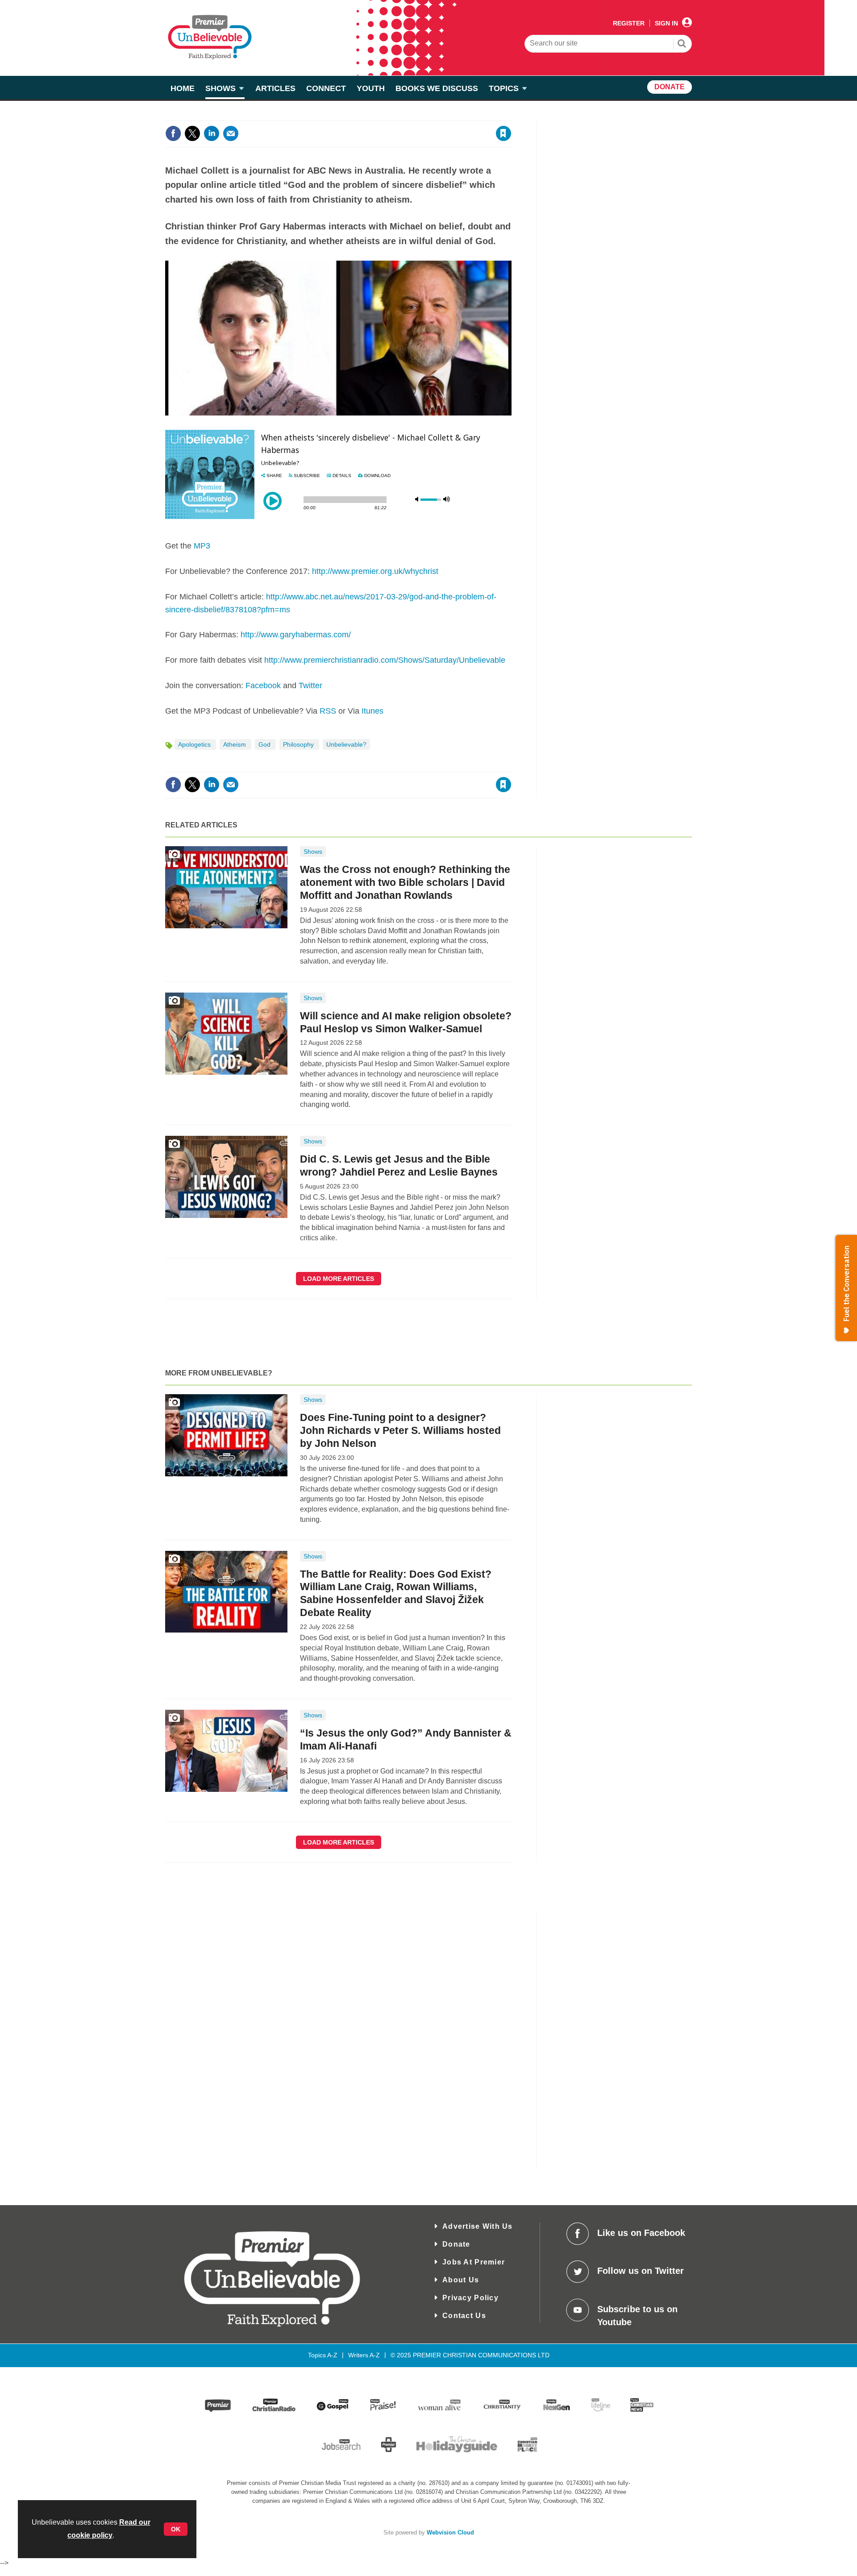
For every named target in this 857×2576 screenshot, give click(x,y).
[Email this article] (231, 133)
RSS (328, 711)
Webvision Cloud (450, 2533)
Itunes (372, 711)
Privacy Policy (470, 2298)
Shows (313, 852)
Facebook (263, 686)
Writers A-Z (364, 2355)
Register (629, 23)
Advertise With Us (478, 2226)
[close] (511, 115)
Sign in (395, 115)
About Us (461, 2280)
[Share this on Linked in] (212, 133)
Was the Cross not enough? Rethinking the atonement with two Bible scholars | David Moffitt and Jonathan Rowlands (405, 882)
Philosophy (299, 744)
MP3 (202, 546)
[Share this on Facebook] (173, 133)
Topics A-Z (323, 2355)
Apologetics (195, 744)
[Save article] (503, 133)
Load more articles (339, 1279)
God (265, 744)
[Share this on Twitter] (192, 133)
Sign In (666, 23)
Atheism (235, 744)
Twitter (310, 686)
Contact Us (464, 2316)
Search (682, 45)
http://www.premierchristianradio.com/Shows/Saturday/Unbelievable (385, 660)
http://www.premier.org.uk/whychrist (375, 571)
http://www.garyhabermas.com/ (296, 635)
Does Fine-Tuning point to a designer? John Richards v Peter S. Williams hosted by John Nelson (400, 1430)
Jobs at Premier (474, 2262)
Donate (456, 2244)
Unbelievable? (346, 744)
